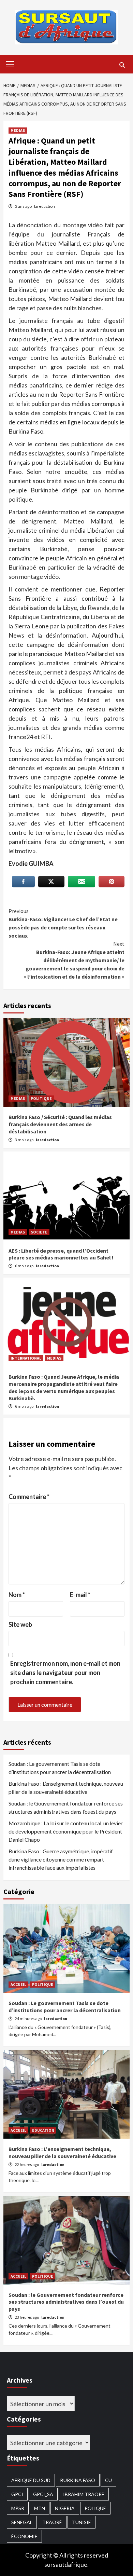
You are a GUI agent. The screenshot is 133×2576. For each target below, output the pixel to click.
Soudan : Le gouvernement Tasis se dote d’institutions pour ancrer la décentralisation (60, 1768)
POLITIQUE (41, 1098)
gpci (17, 2494)
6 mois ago (25, 1266)
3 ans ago (24, 206)
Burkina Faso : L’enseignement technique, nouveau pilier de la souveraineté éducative (66, 1788)
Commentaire (29, 1497)
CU (108, 2480)
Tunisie (82, 2522)
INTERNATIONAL (26, 1358)
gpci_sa (43, 2494)
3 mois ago (25, 1140)
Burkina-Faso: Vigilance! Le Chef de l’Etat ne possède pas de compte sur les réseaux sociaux (63, 923)
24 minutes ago (29, 2019)
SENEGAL (22, 2522)
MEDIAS (18, 130)
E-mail (80, 1595)
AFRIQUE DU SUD (31, 2480)
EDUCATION (43, 2130)
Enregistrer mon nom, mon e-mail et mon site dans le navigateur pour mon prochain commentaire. (65, 1673)
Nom (17, 1595)
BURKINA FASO (78, 2480)
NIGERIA (65, 2508)
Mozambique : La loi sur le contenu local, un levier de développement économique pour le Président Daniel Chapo (66, 1831)
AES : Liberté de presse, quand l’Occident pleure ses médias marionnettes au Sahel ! (61, 1254)
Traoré (52, 2522)
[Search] (122, 65)
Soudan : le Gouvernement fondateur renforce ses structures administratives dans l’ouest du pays (66, 1807)
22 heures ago (27, 2164)
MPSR (18, 2508)
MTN (40, 2508)
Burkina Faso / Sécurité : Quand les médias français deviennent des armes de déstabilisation (60, 1124)
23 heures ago (27, 2317)
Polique (95, 2508)
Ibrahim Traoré (84, 2494)
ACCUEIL (18, 1984)
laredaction (45, 206)
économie (24, 2536)
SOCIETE (39, 1232)
